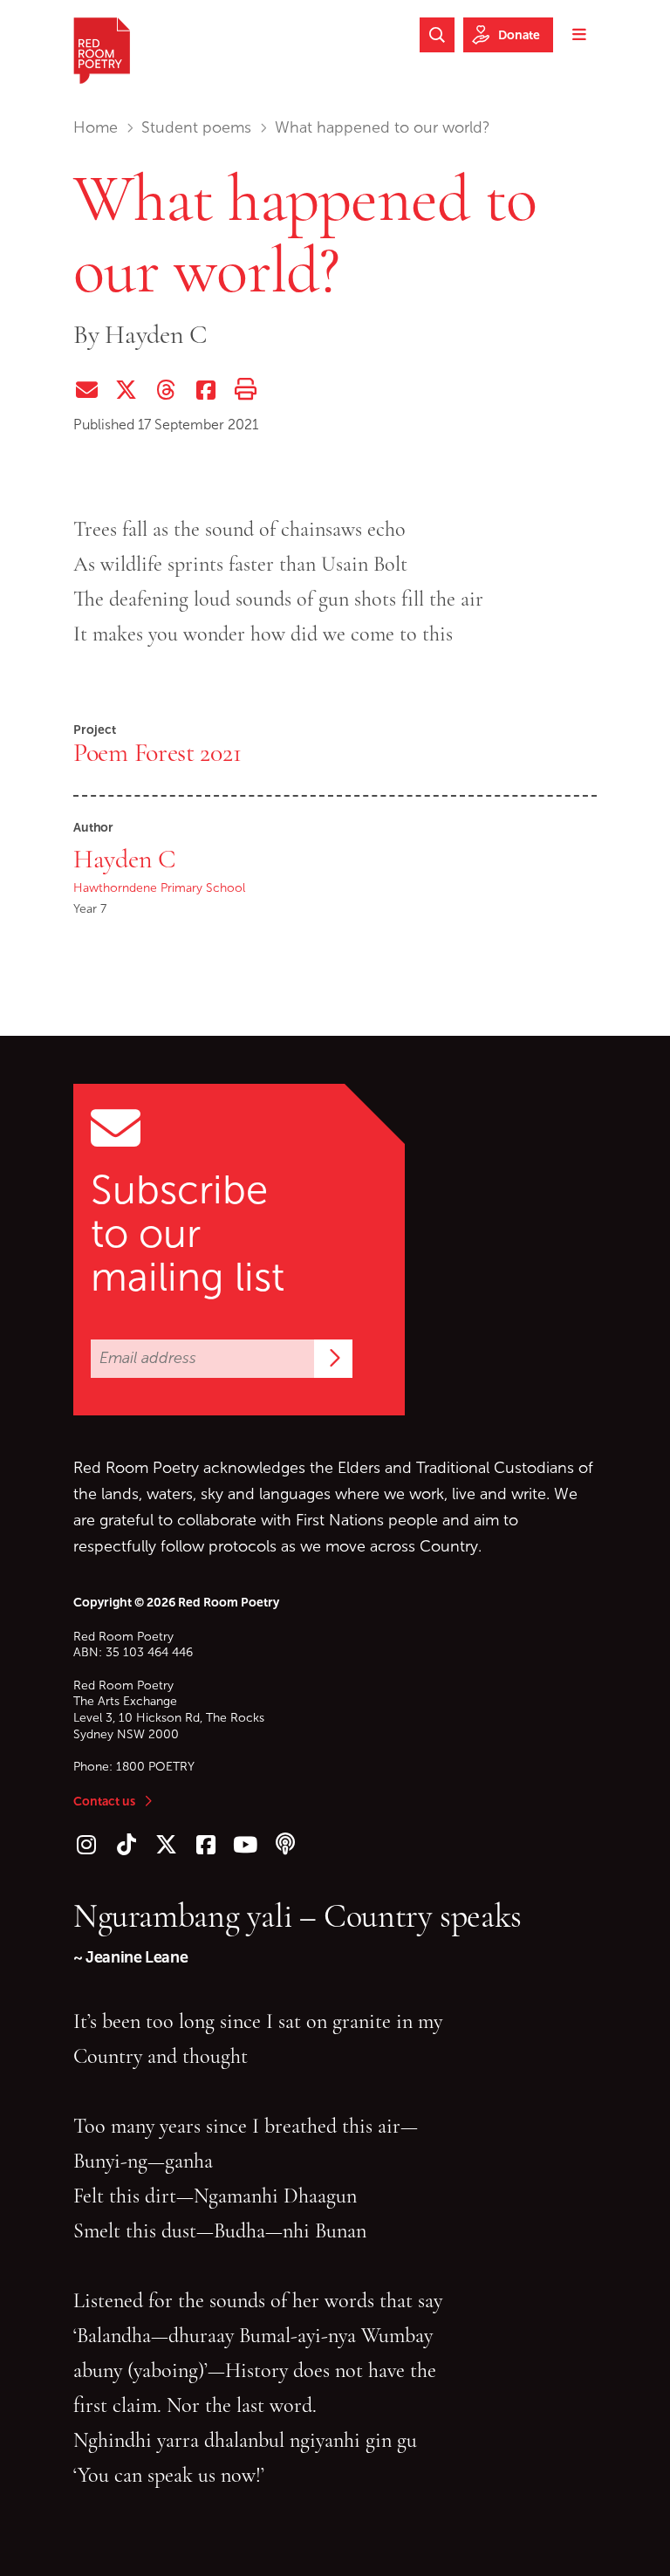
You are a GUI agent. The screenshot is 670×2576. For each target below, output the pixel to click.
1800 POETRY (155, 1767)
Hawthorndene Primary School (159, 888)
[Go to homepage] (102, 51)
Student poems (196, 127)
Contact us (104, 1801)
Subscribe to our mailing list (188, 1234)
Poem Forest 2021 (157, 752)
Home (96, 127)
